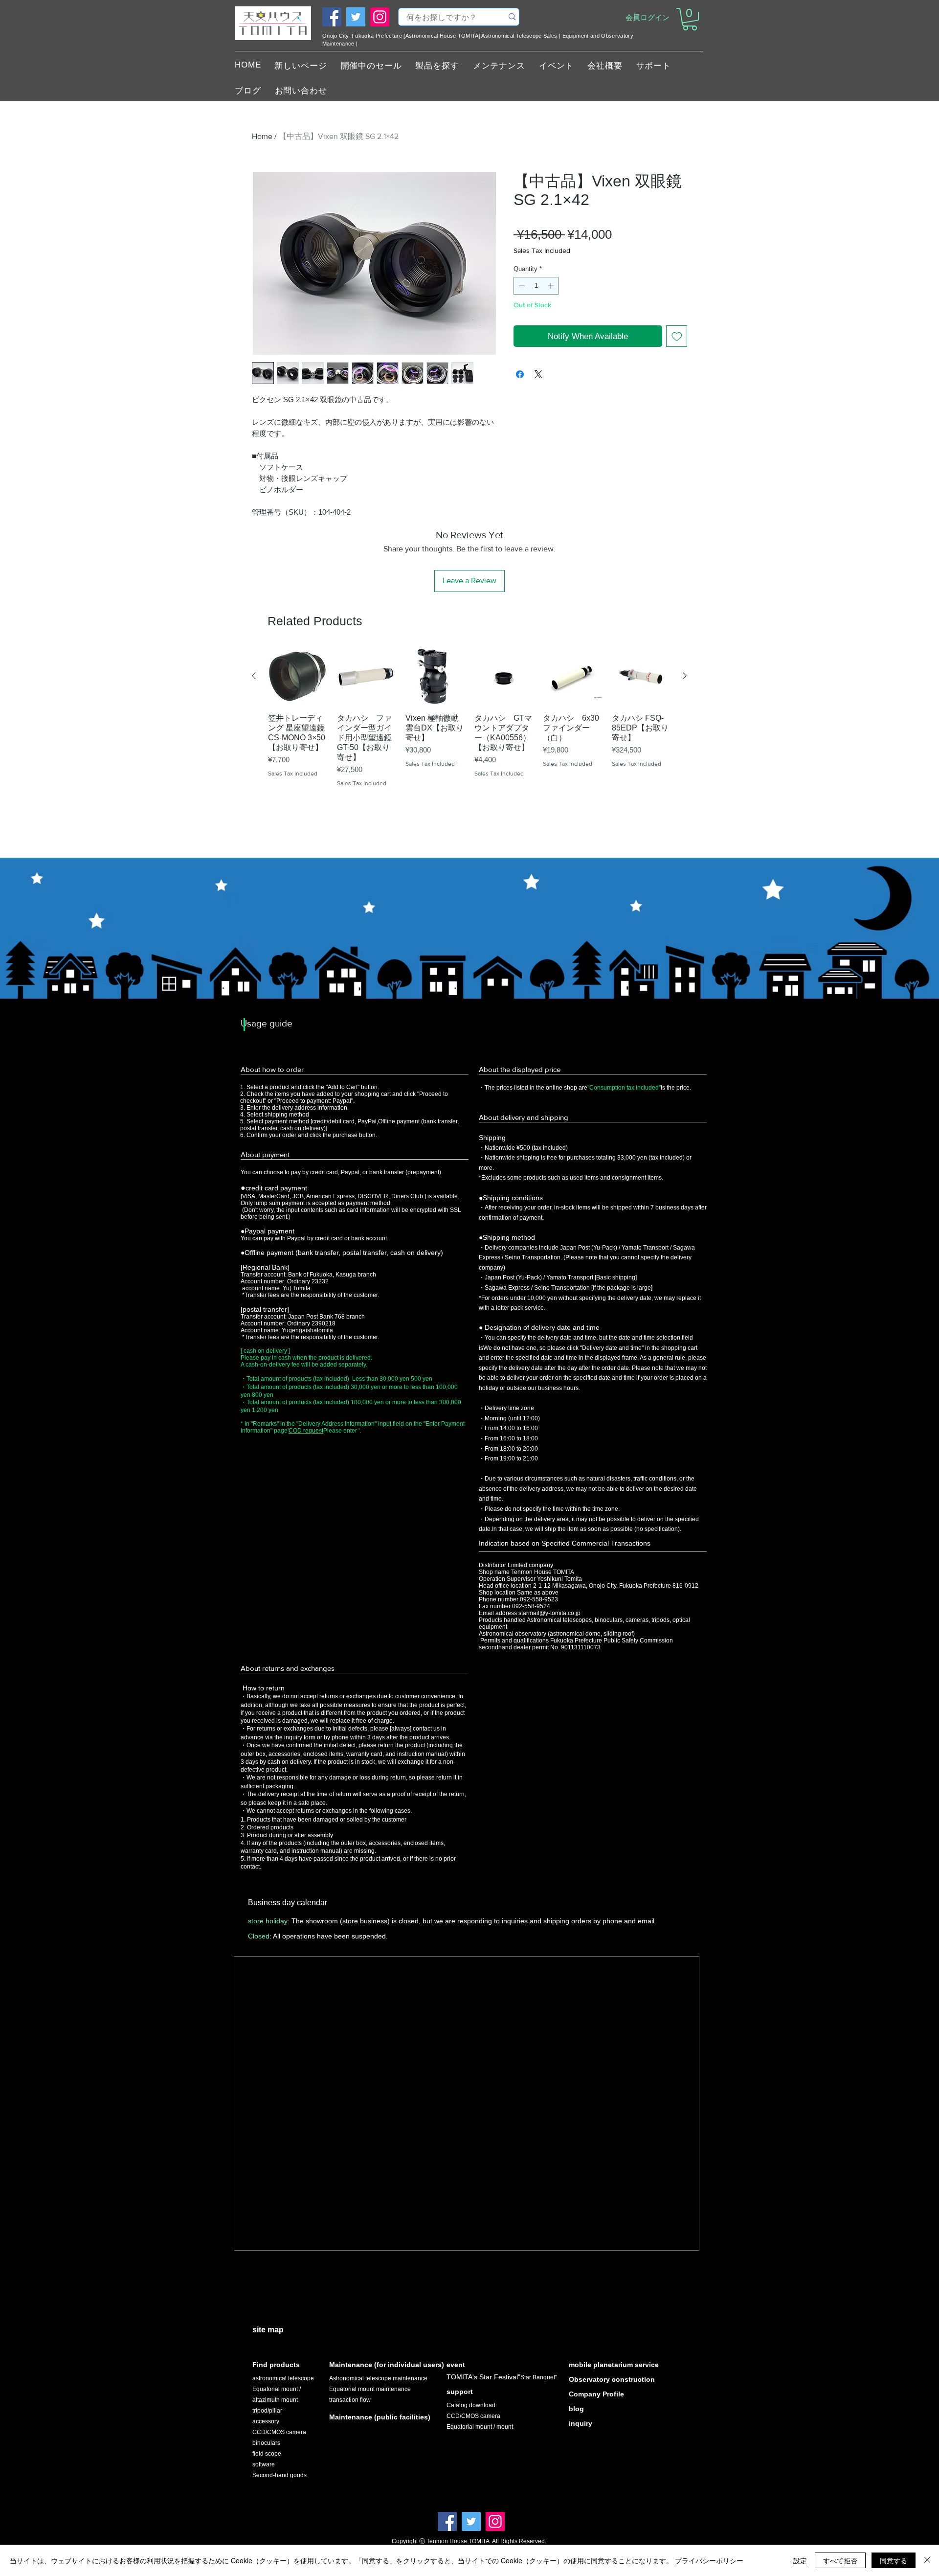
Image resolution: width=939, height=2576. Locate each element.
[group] (469, 735)
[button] (690, 19)
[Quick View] (298, 676)
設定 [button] (800, 2560)
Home (262, 136)
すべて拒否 (840, 2560)
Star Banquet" (539, 2377)
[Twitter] (356, 17)
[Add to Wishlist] (677, 336)
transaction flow (350, 2400)
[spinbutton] (536, 286)
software (264, 2464)
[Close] (927, 2560)
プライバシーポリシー (709, 2560)
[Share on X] (538, 374)
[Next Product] (685, 676)
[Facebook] (332, 17)
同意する (894, 2560)
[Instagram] (380, 17)
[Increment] (552, 286)
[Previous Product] (254, 676)
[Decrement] (521, 286)
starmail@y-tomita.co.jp (549, 1613)
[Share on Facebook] (520, 374)
